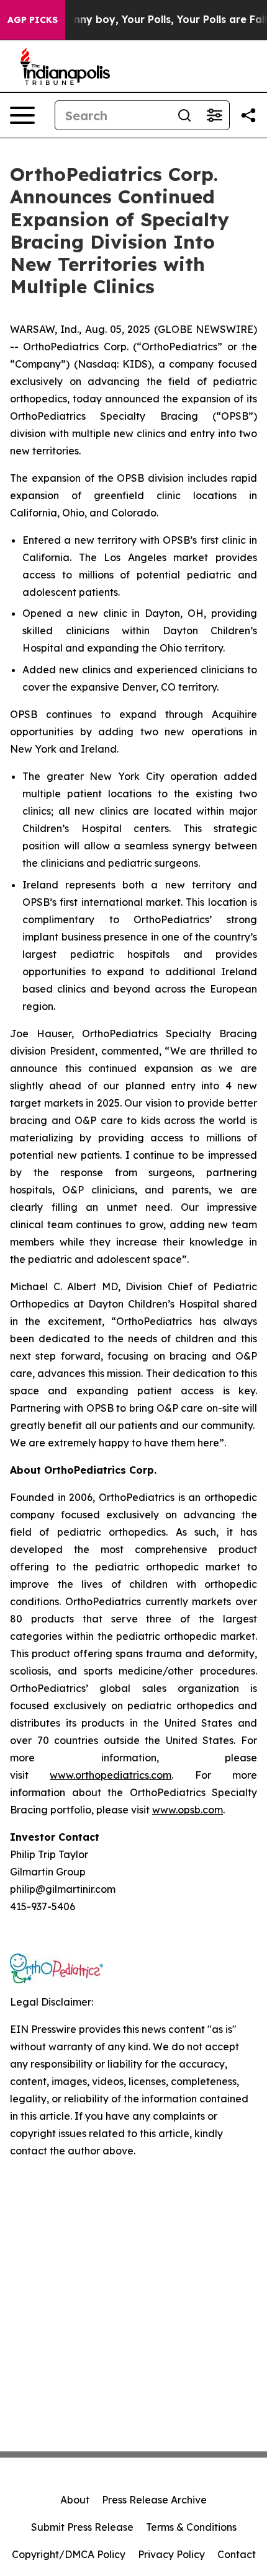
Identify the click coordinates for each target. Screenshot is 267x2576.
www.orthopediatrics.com (111, 1775)
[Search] (184, 115)
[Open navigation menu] (22, 115)
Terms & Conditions (191, 2527)
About (75, 2500)
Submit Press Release (82, 2527)
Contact (237, 2554)
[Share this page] (248, 115)
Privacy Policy (171, 2554)
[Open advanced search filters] (214, 115)
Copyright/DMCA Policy (69, 2554)
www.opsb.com (188, 1810)
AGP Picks (33, 20)
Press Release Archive (154, 2500)
